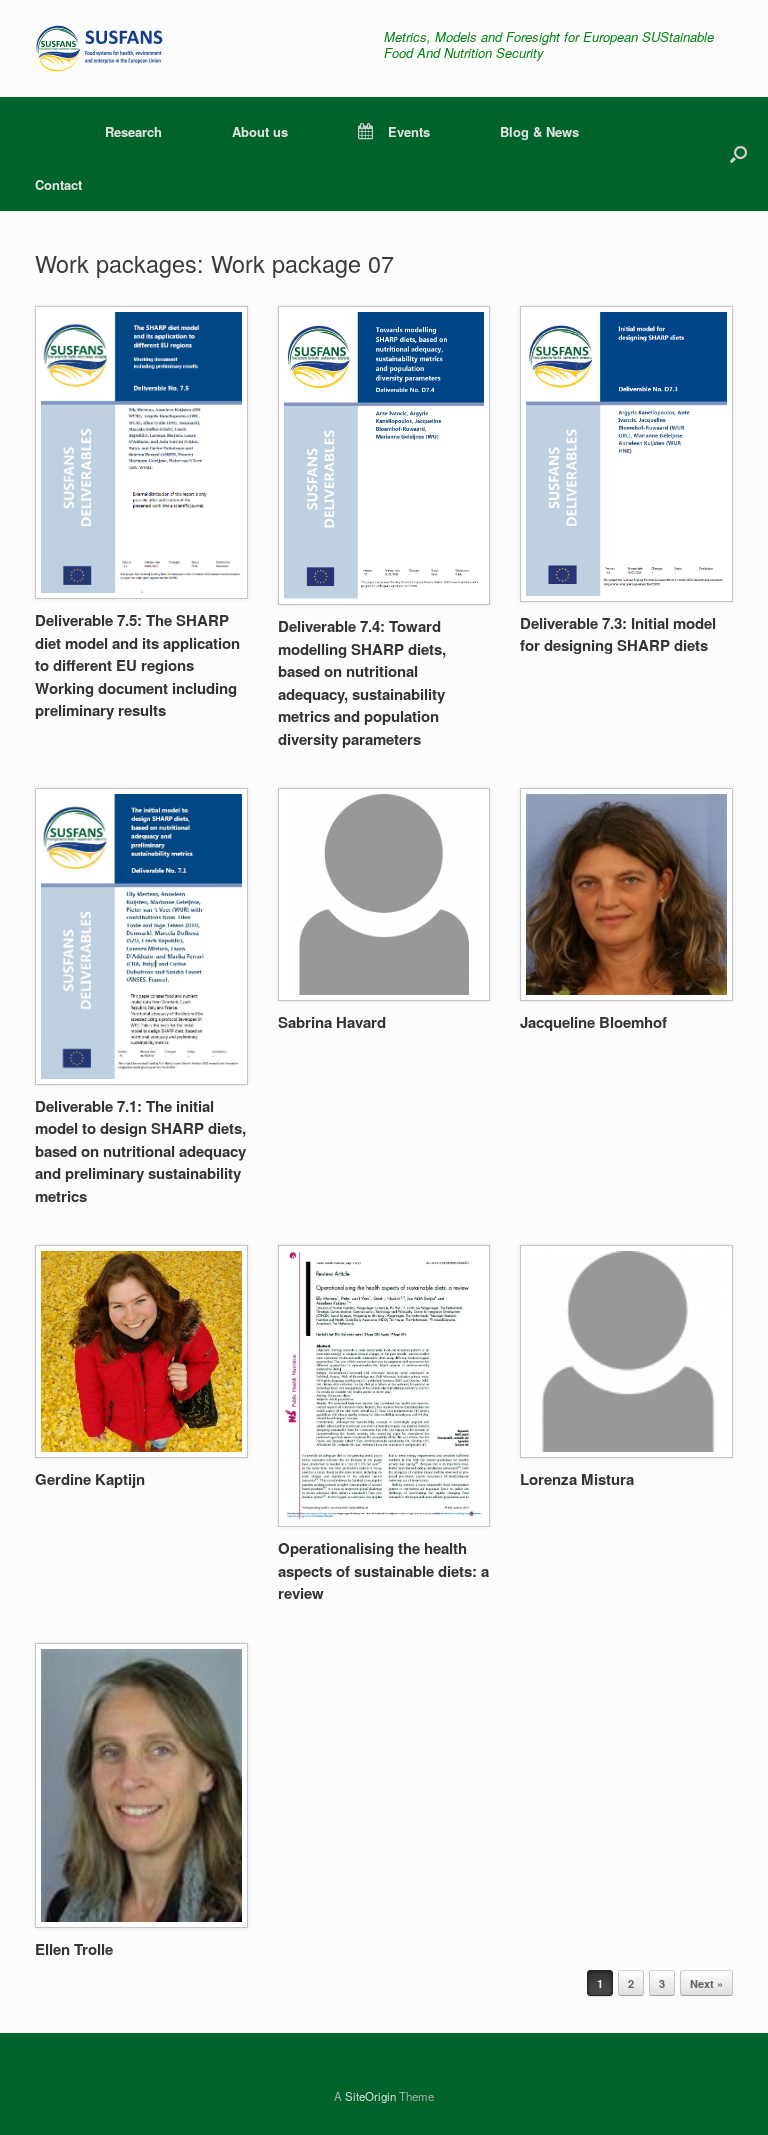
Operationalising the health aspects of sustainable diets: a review (383, 1570)
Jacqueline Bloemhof (593, 1022)
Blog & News (539, 131)
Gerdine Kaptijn (90, 1479)
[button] (738, 154)
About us (260, 131)
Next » (706, 1983)
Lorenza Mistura (577, 1479)
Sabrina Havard (332, 1022)
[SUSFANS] (109, 48)
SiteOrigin (370, 2096)
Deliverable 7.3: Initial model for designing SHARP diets (618, 634)
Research (133, 131)
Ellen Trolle (74, 1949)
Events (409, 131)
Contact (58, 184)
